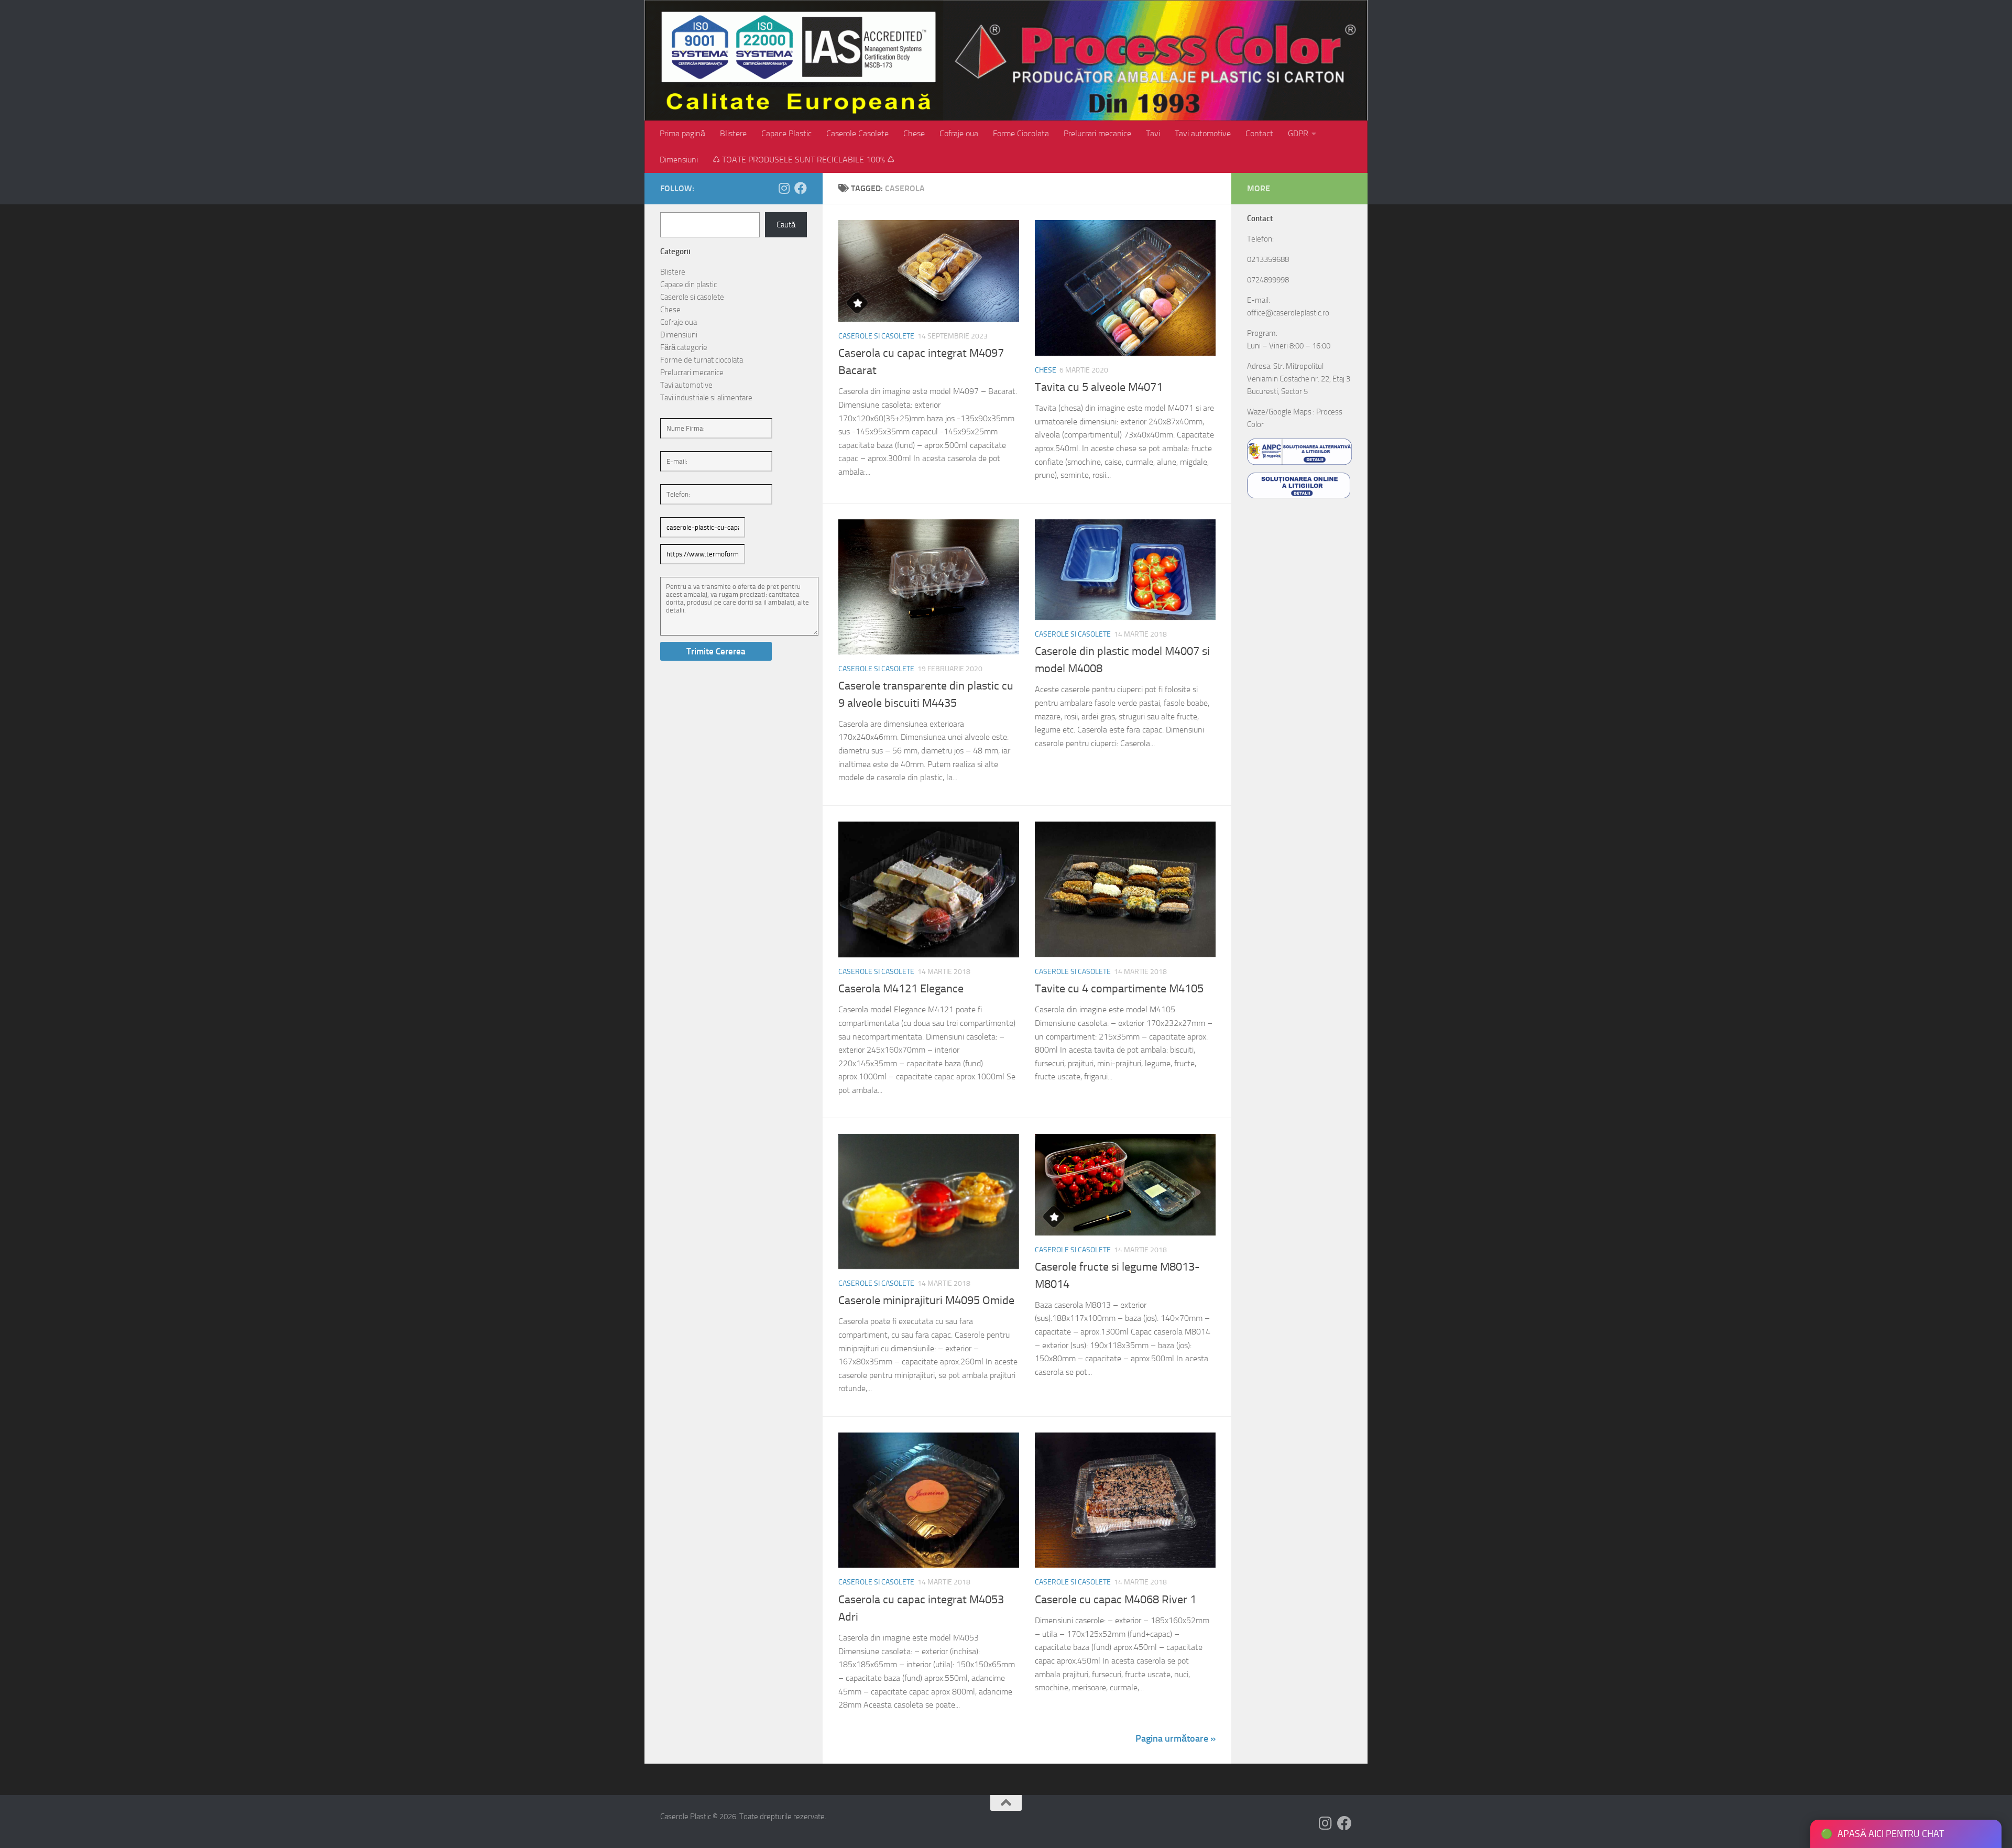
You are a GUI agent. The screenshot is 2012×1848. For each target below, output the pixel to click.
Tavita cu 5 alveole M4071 (1099, 387)
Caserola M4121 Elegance (901, 989)
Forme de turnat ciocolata (702, 360)
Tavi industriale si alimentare (706, 398)
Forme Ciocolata (1021, 133)
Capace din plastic (688, 285)
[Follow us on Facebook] (801, 188)
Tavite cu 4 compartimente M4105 (1119, 989)
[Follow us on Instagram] (784, 188)
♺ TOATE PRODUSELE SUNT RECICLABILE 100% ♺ (803, 160)
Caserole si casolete (876, 336)
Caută (786, 225)
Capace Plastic (786, 133)
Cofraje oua (959, 133)
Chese (914, 133)
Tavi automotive (1203, 133)
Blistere (733, 133)
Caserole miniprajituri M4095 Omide (926, 1300)
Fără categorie (684, 347)
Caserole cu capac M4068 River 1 (1116, 1600)
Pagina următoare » (1176, 1738)
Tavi (1153, 133)
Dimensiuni (679, 160)
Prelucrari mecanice (1097, 133)
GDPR (1298, 133)
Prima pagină (682, 133)
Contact (1259, 133)
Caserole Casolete (857, 133)
